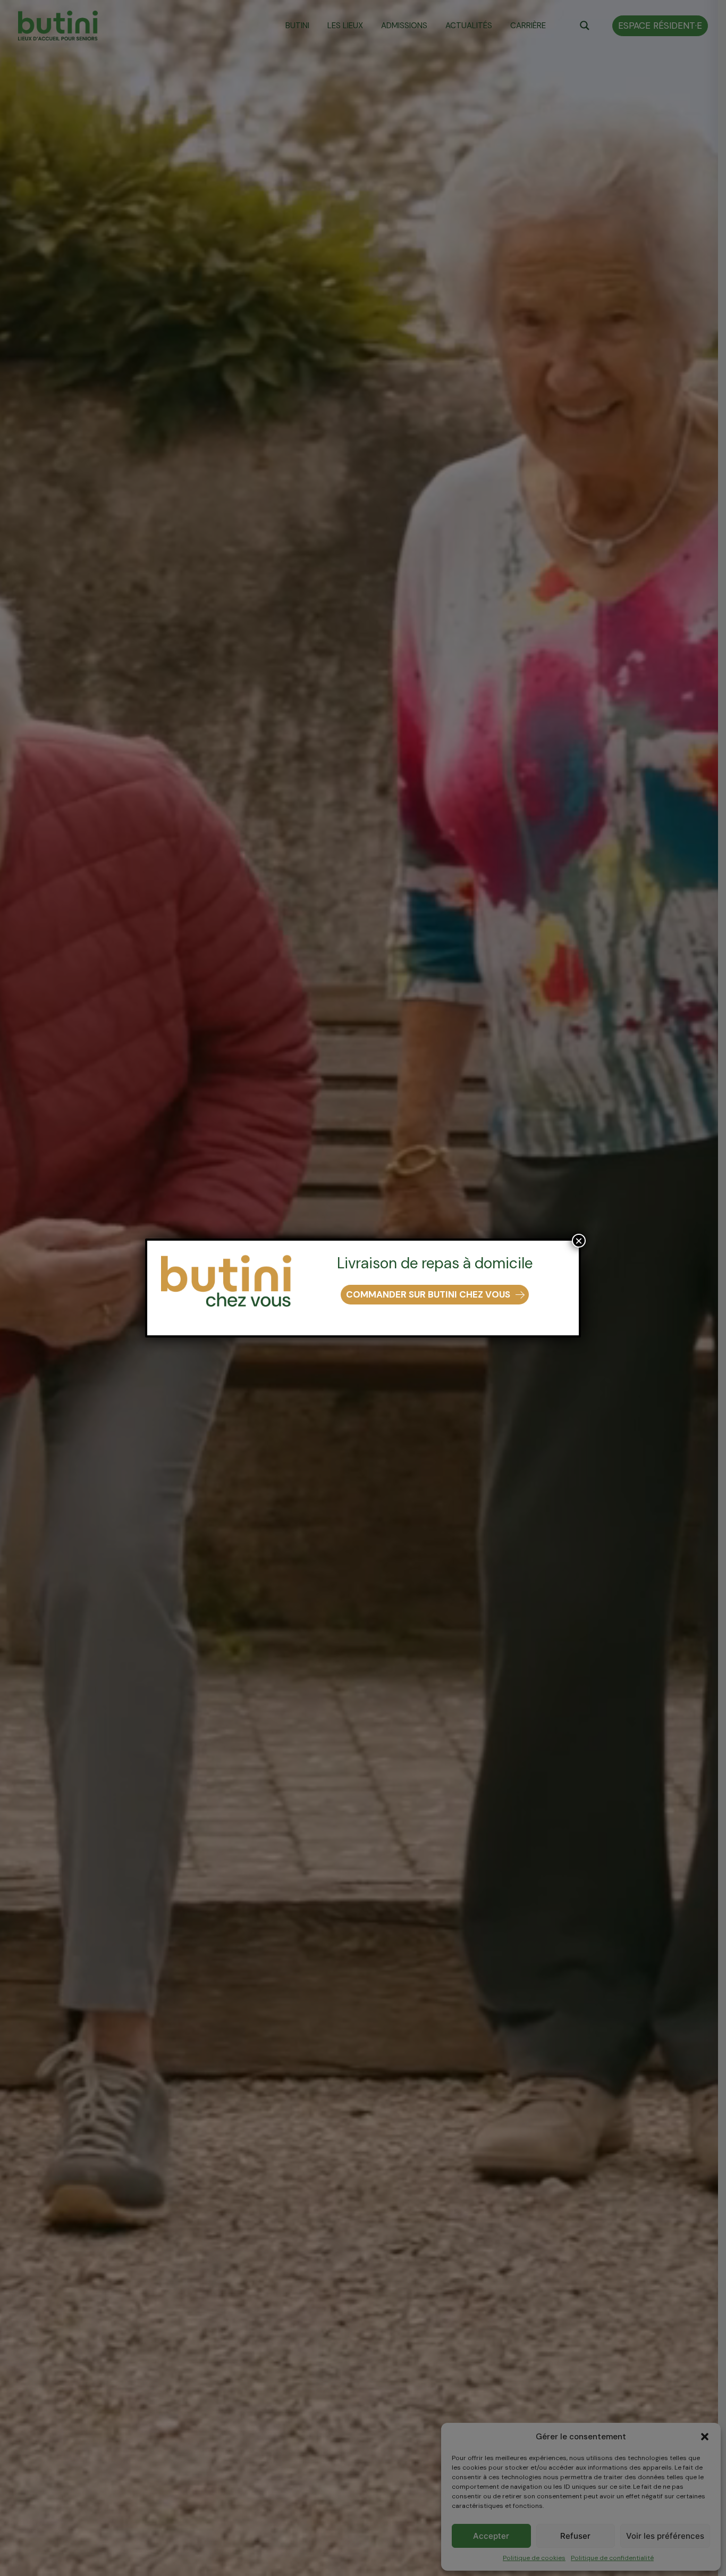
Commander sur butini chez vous (428, 1294)
